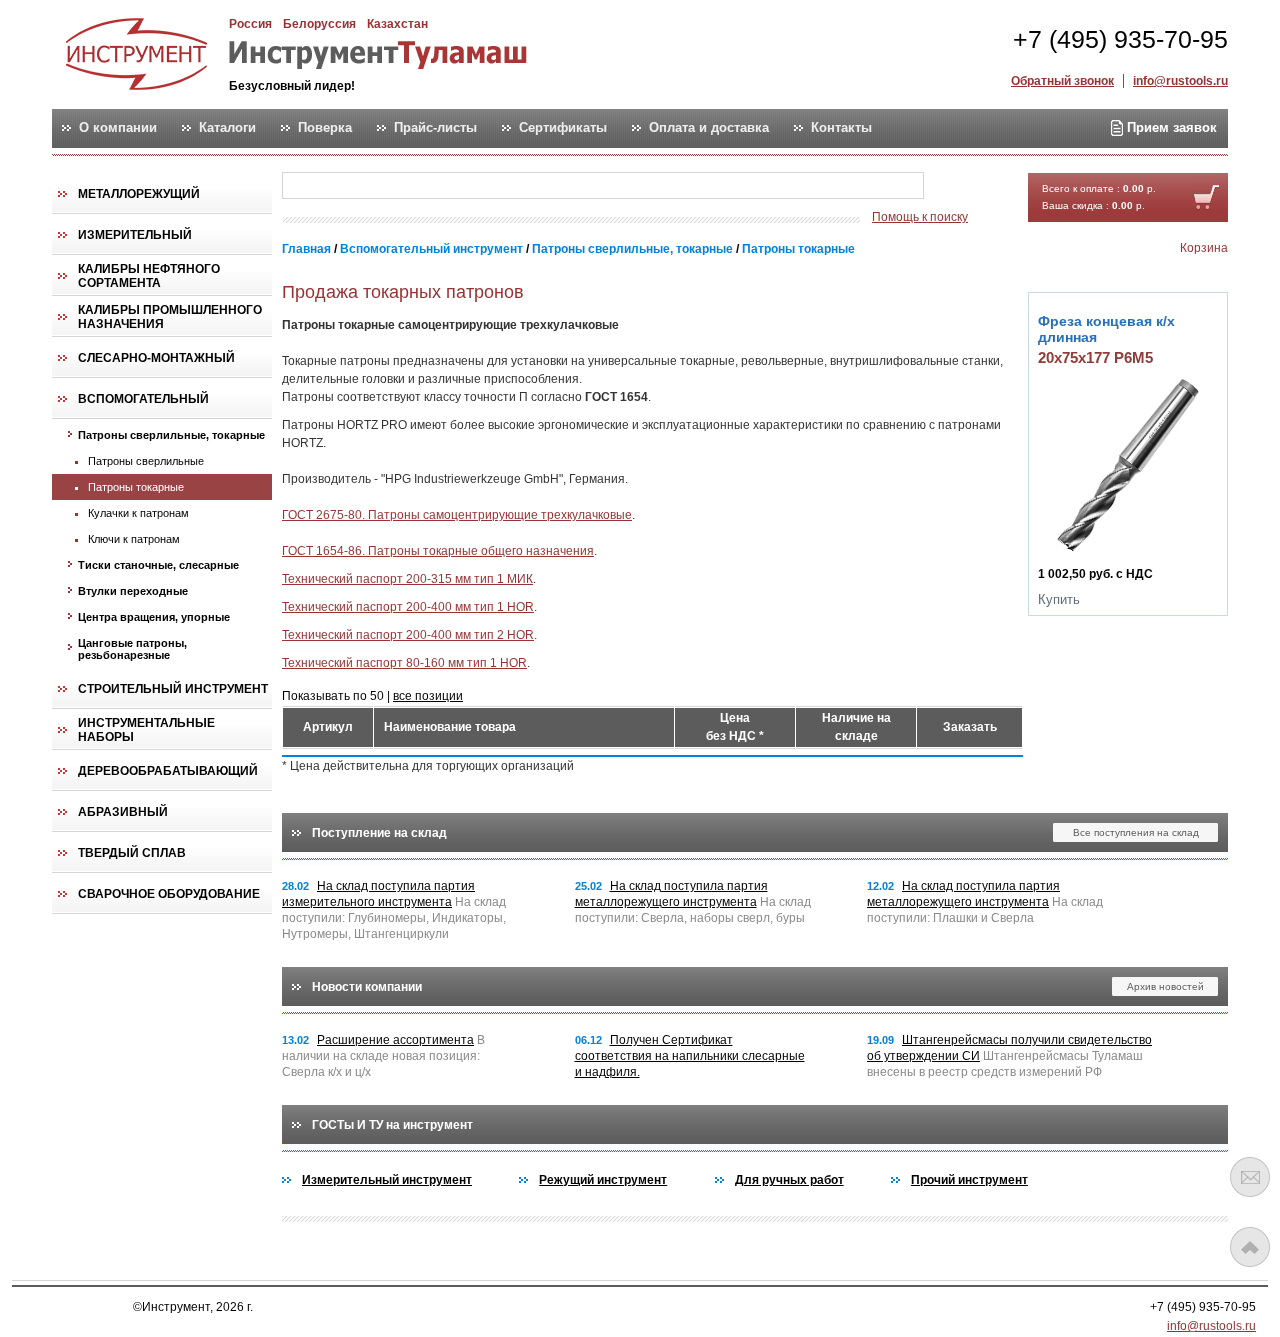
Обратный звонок (1062, 81)
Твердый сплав (132, 853)
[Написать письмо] (1250, 1177)
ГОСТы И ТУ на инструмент (392, 1125)
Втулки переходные (133, 591)
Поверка (325, 128)
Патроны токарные (136, 487)
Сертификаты (563, 128)
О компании (118, 128)
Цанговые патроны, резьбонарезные (132, 649)
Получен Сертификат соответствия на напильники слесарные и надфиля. (690, 1056)
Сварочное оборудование (169, 894)
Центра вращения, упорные (154, 617)
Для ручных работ (789, 1180)
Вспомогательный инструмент (431, 249)
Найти (963, 186)
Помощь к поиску (920, 217)
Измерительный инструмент (387, 1180)
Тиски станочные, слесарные (158, 565)
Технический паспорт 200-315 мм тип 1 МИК (407, 579)
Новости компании (367, 987)
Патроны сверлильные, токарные (171, 435)
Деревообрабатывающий (168, 771)
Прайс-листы (435, 128)
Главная (306, 249)
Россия (250, 24)
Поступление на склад (379, 833)
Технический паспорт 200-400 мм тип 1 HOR (408, 607)
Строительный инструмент (173, 689)
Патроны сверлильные (146, 461)
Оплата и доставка (709, 128)
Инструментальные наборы (146, 730)
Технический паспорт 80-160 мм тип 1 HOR (404, 663)
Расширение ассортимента (395, 1040)
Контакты (841, 128)
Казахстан (397, 24)
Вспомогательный (143, 399)
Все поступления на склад (1136, 832)
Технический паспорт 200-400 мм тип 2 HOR (408, 635)
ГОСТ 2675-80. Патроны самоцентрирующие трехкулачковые (457, 515)
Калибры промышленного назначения (170, 317)
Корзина (1204, 248)
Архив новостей (1165, 986)
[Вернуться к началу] (1250, 1247)
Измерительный (135, 235)
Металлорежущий (139, 194)
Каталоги (227, 128)
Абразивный (123, 812)
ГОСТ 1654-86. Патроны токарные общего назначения (438, 551)
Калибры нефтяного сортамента (149, 276)
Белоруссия (319, 24)
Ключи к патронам (134, 539)
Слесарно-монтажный (156, 358)
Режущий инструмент (603, 1180)
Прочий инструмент (969, 1180)
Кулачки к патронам (138, 513)
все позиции (428, 696)
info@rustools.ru (1180, 81)
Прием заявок (1170, 127)
